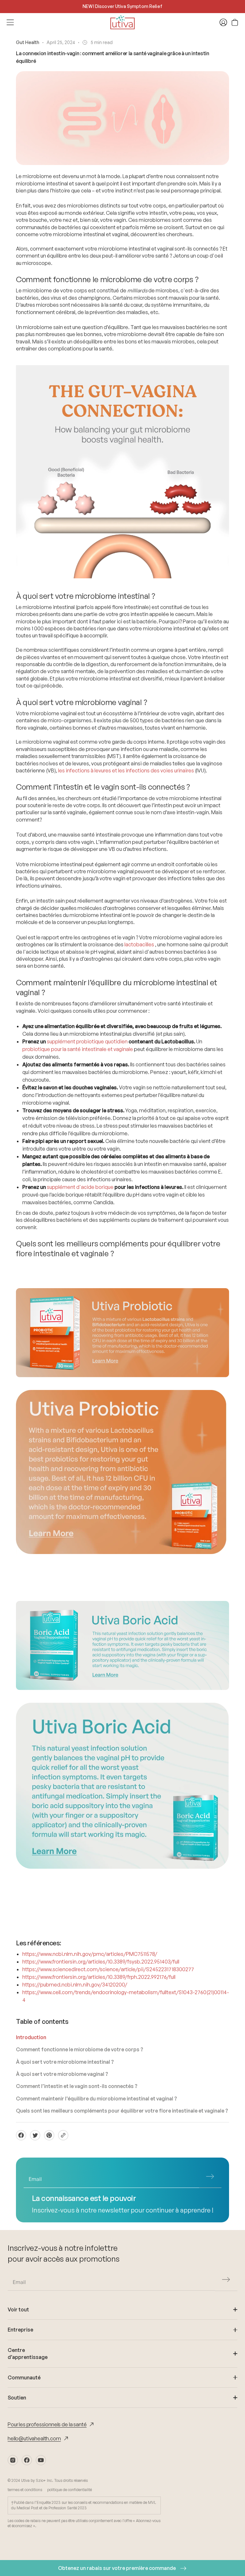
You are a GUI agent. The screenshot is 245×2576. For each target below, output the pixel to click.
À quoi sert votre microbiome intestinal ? (65, 2062)
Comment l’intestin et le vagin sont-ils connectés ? (77, 2086)
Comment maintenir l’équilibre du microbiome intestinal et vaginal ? (97, 2099)
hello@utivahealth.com (34, 2438)
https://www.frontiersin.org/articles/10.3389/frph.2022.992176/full (99, 1977)
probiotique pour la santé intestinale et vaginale (78, 1049)
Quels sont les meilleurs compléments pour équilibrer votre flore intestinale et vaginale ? (122, 2111)
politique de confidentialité (70, 2490)
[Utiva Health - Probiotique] (122, 1333)
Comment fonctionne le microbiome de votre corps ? (80, 2049)
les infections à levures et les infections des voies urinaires (126, 770)
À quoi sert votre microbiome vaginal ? (62, 2074)
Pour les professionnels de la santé (47, 2424)
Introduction (31, 2037)
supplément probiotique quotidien (87, 1041)
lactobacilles (139, 944)
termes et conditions (25, 2490)
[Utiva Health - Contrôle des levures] (122, 1645)
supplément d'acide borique (80, 1187)
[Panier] (235, 22)
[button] (210, 2177)
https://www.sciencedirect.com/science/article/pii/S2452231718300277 (108, 1969)
